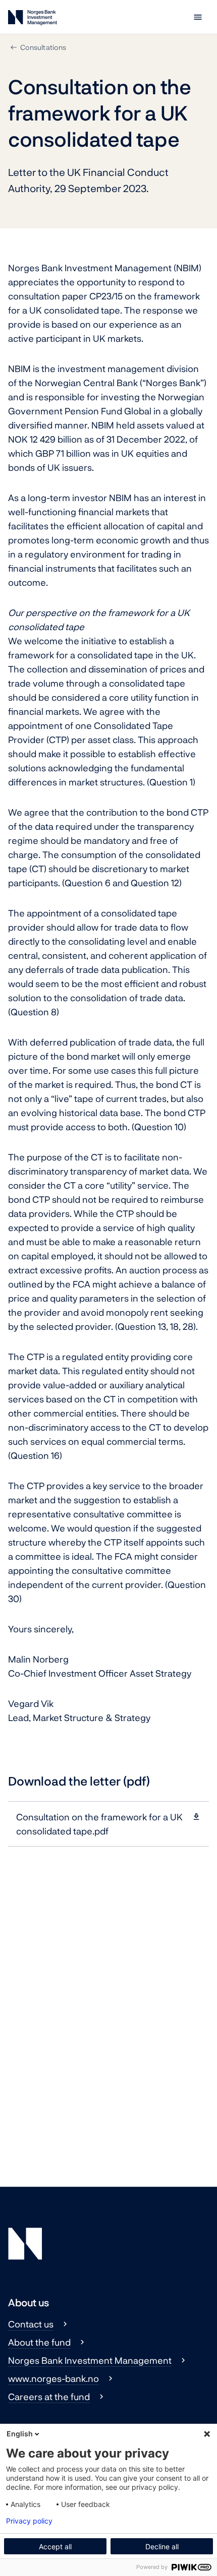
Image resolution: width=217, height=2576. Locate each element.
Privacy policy (29, 2521)
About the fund (39, 2342)
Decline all (162, 2547)
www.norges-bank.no (53, 2378)
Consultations (43, 47)
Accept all (55, 2547)
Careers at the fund (49, 2397)
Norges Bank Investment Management (90, 2360)
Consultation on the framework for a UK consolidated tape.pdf (99, 1824)
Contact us (31, 2324)
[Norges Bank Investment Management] (33, 19)
